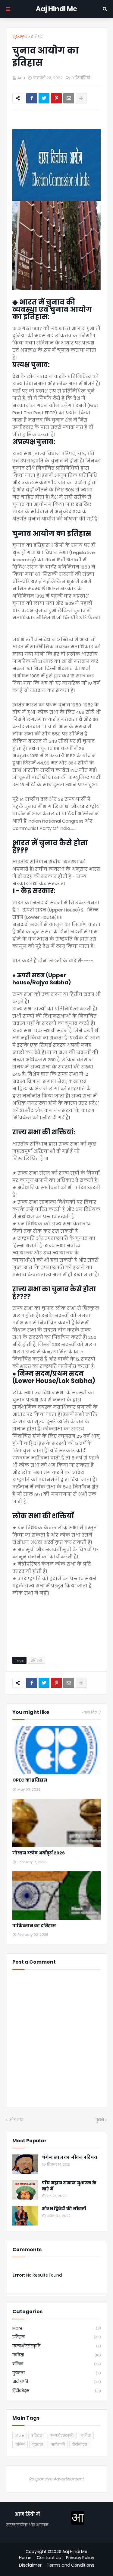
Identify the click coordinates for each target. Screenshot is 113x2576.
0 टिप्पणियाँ (81, 78)
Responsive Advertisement (57, 2479)
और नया (16, 2120)
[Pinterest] (56, 98)
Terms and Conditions (71, 2565)
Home (25, 2558)
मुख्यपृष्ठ (20, 36)
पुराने (100, 2120)
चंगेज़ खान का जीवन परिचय (69, 2157)
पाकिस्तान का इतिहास (34, 1926)
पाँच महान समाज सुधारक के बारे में (69, 2186)
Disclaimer (30, 2565)
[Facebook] (32, 98)
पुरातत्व (56, 2373)
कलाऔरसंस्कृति (56, 2346)
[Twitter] (44, 98)
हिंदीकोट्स (56, 2391)
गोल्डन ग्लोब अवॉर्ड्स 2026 (39, 1853)
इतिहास (37, 36)
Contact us (49, 2558)
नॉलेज (56, 2364)
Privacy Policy (80, 2558)
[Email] (69, 98)
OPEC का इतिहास (30, 1780)
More (56, 2328)
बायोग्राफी (56, 2382)
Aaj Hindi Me (56, 9)
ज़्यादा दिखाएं (91, 1712)
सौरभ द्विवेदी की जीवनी (64, 2209)
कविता (56, 2355)
